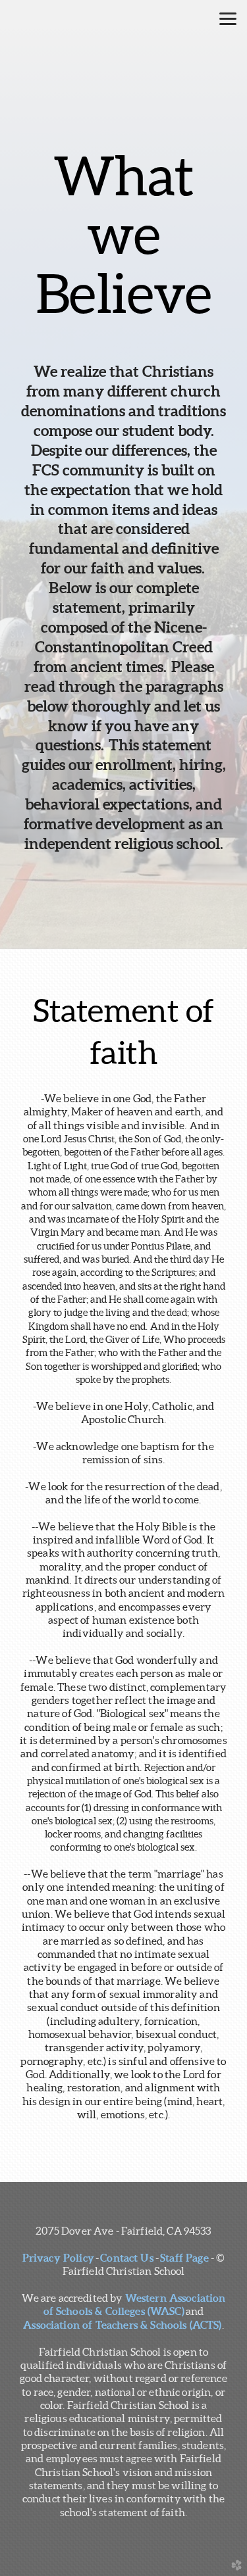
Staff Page (184, 2258)
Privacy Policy (58, 2258)
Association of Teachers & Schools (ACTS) (122, 2325)
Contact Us (126, 2258)
